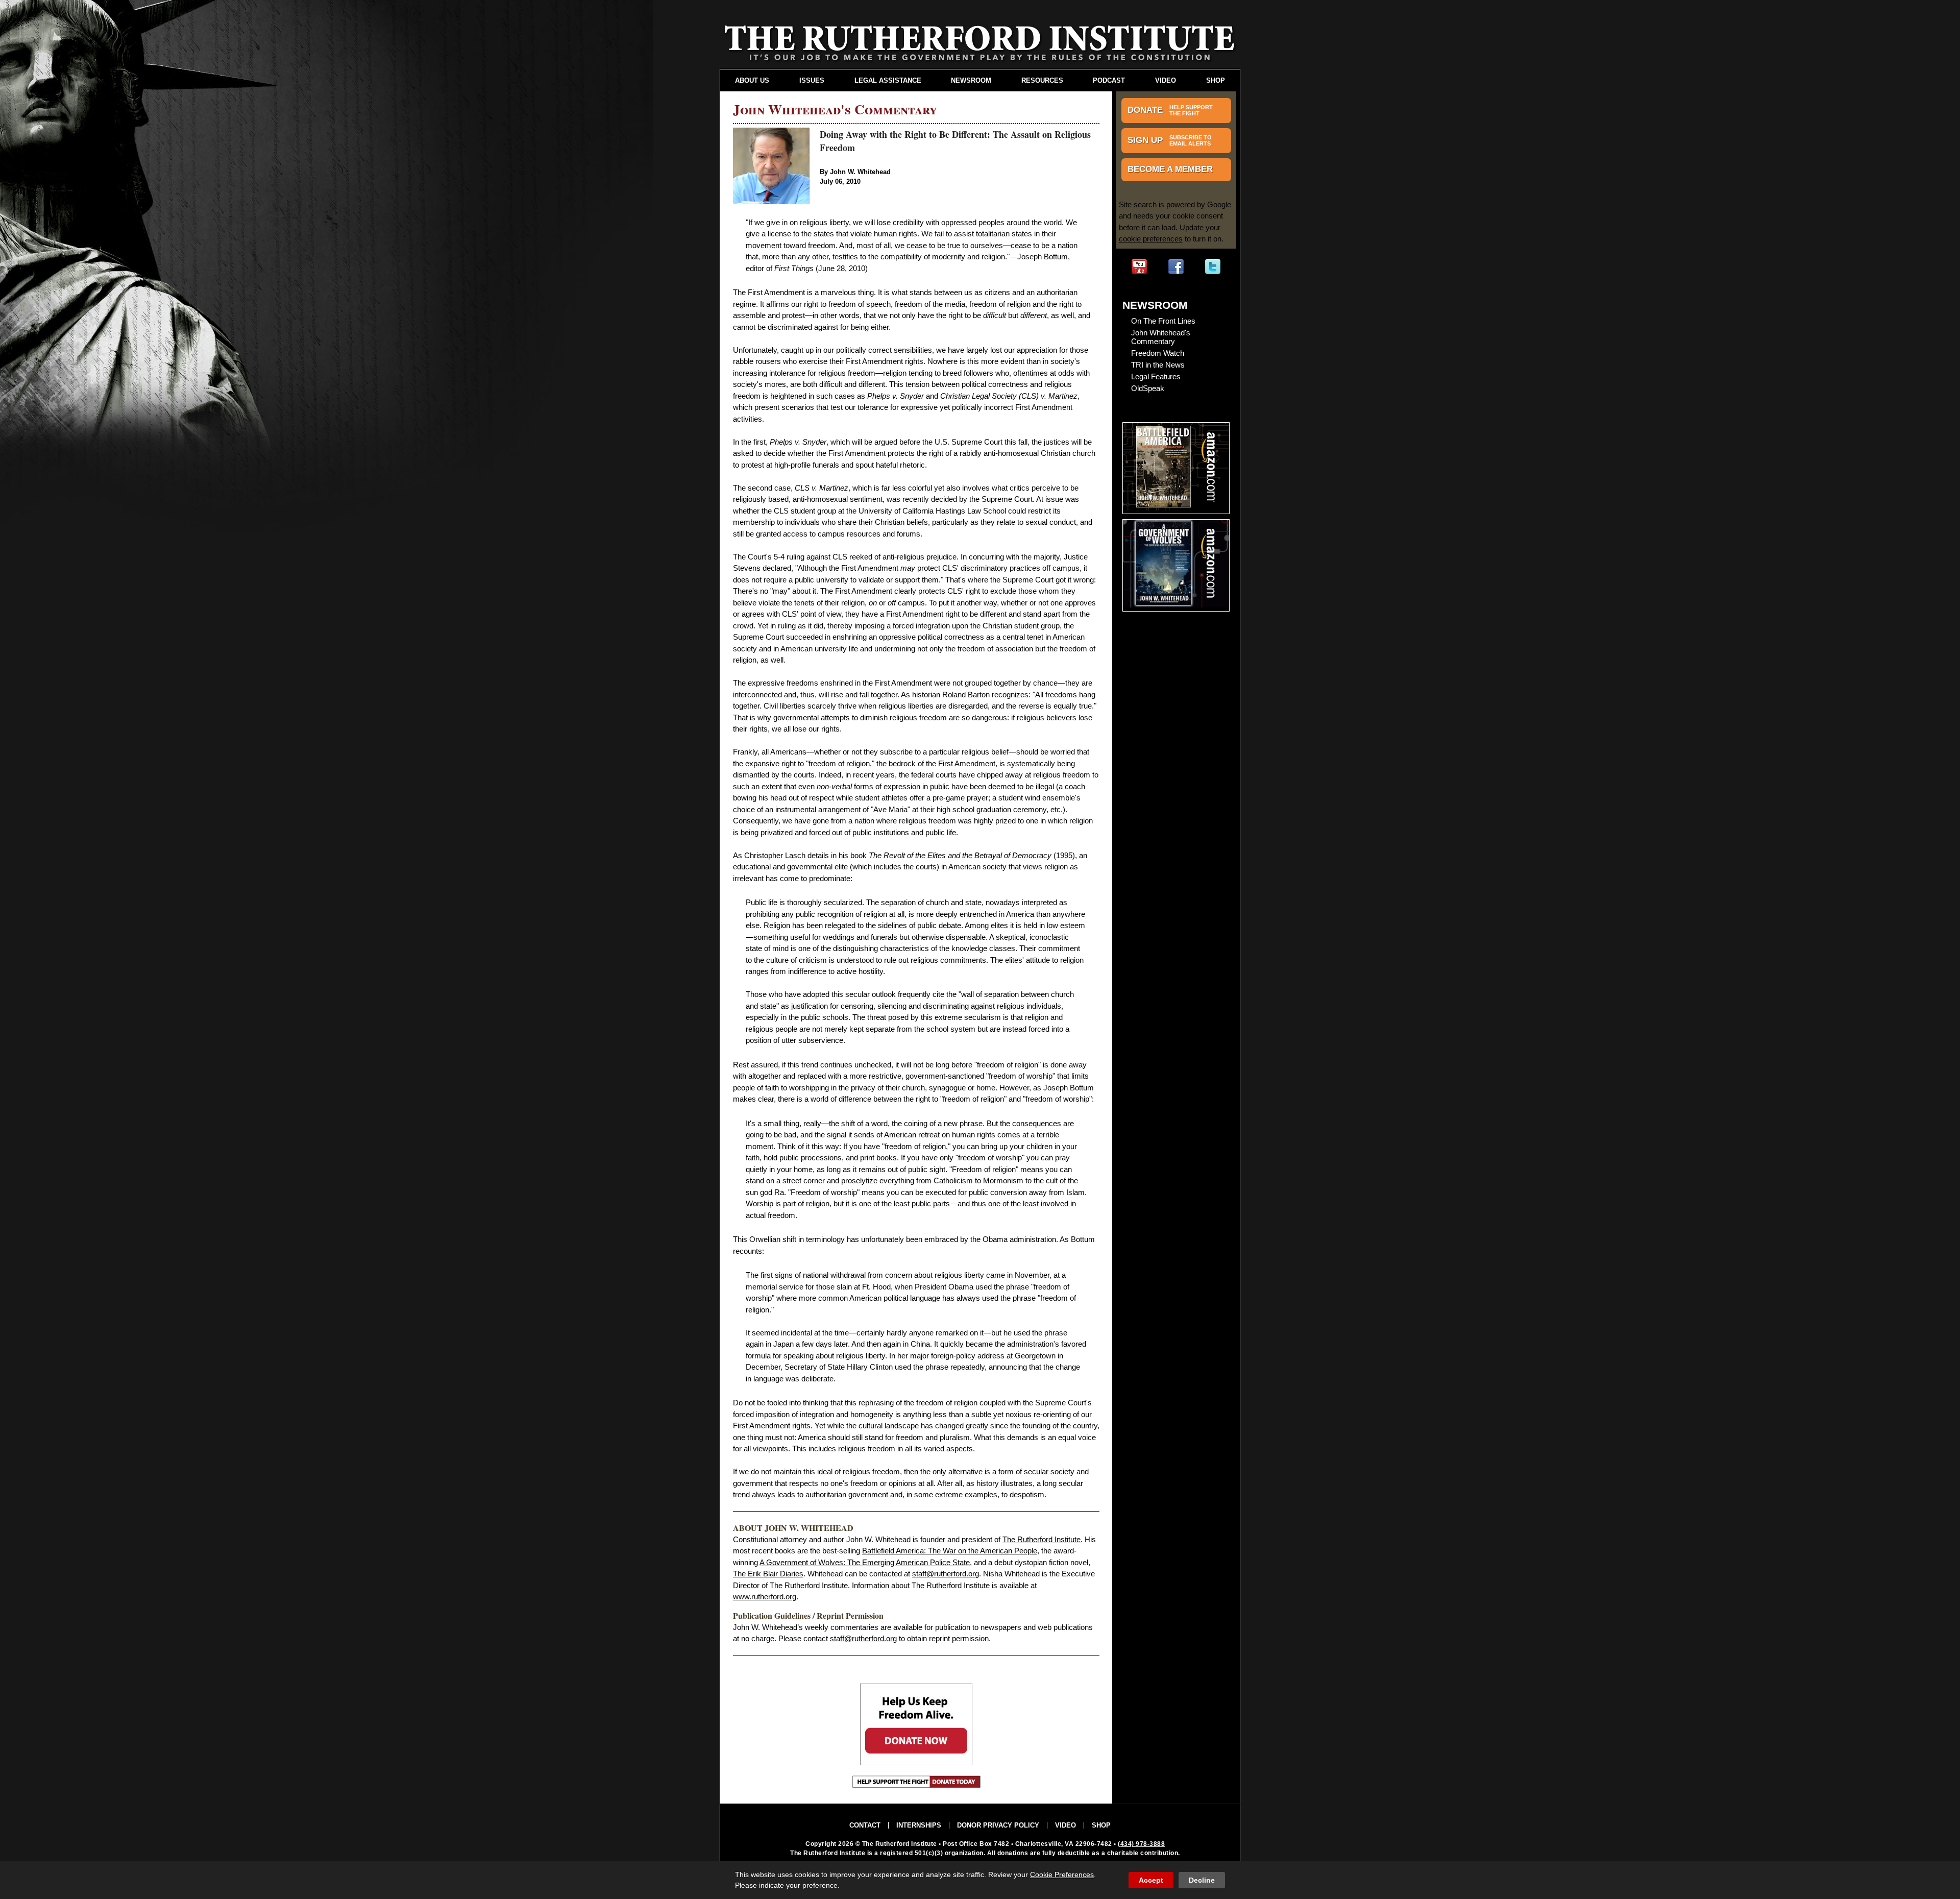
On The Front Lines (1163, 321)
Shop (1216, 80)
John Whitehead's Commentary (1161, 337)
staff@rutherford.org (946, 1574)
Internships (919, 1825)
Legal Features (1156, 376)
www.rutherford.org (765, 1597)
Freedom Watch (1158, 353)
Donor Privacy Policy (998, 1825)
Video (1166, 80)
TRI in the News (1158, 365)
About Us (752, 80)
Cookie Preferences (1062, 1874)
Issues (812, 80)
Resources (1042, 80)
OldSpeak (1148, 388)
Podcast (1109, 80)
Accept (1151, 1880)
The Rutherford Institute (1042, 1539)
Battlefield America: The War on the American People (950, 1551)
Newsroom (971, 80)
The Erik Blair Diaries (768, 1574)
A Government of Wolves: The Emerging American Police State (865, 1562)
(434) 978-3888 (1141, 1844)
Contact (865, 1825)
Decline (1202, 1880)
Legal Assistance (888, 80)
